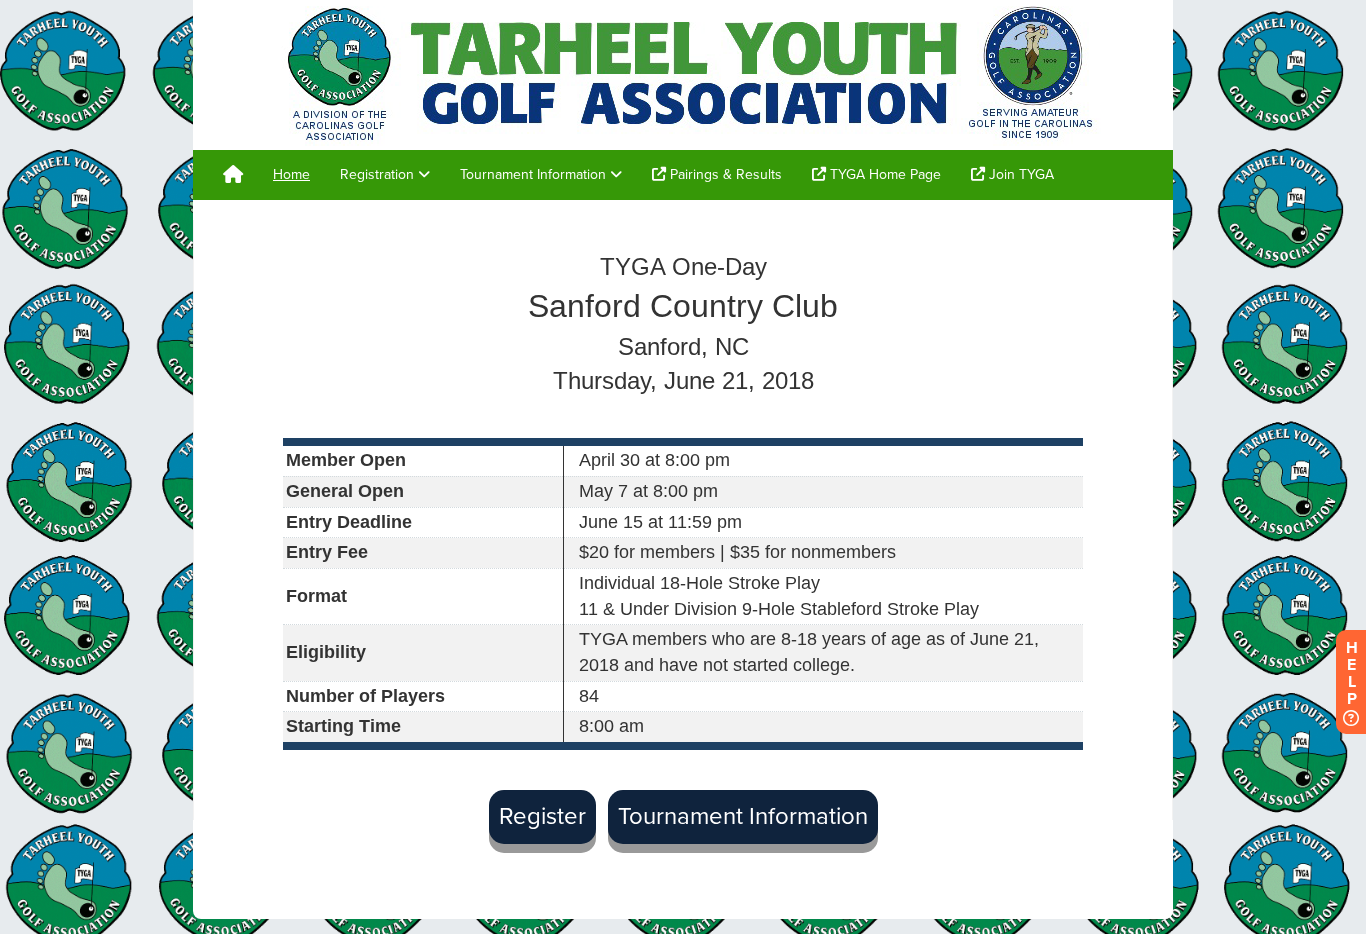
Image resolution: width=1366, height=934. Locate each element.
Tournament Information (743, 816)
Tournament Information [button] (535, 174)
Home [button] (291, 174)
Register (542, 816)
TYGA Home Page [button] (883, 174)
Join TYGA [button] (1019, 174)
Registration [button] (379, 174)
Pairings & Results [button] (724, 174)
